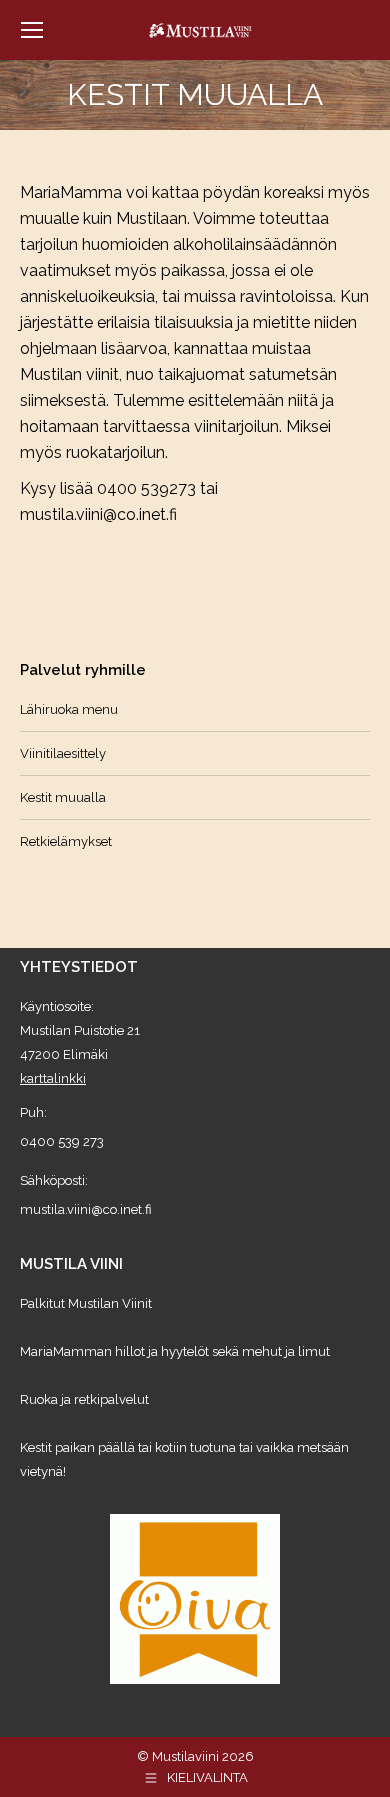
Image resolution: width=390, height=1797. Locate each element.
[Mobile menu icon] (32, 30)
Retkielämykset (66, 841)
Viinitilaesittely (63, 753)
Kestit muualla (63, 797)
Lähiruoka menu (69, 709)
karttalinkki (53, 1078)
